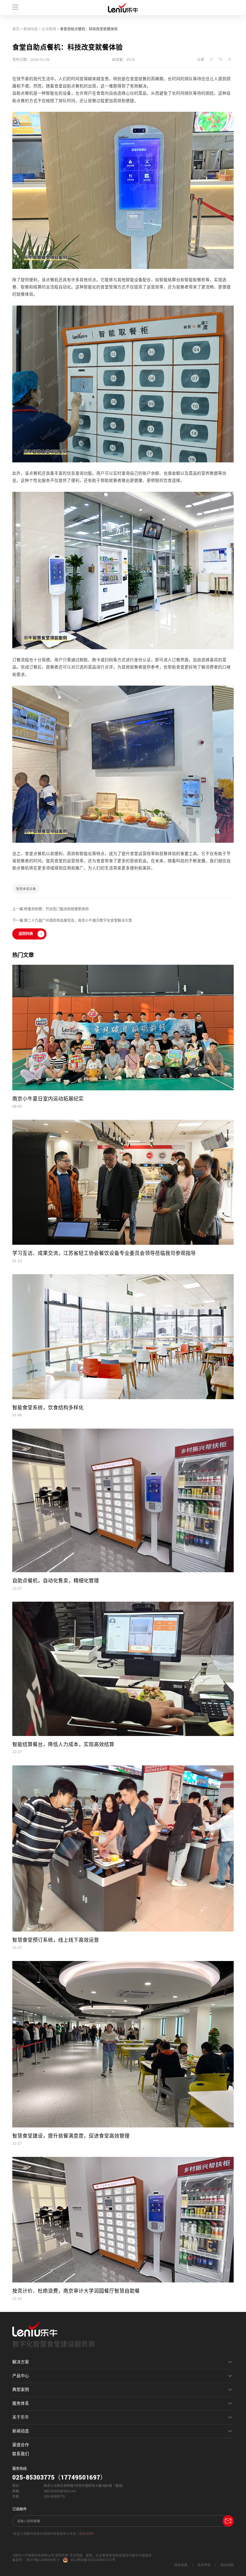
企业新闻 (49, 29)
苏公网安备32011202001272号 (93, 2560)
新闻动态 (31, 29)
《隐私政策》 (86, 2534)
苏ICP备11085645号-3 (43, 2560)
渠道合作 (21, 2445)
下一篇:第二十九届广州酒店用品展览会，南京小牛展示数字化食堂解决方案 (72, 921)
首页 (16, 29)
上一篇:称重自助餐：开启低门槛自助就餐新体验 (51, 909)
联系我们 (21, 2454)
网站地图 (227, 2565)
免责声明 (204, 2565)
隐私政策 (181, 2565)
